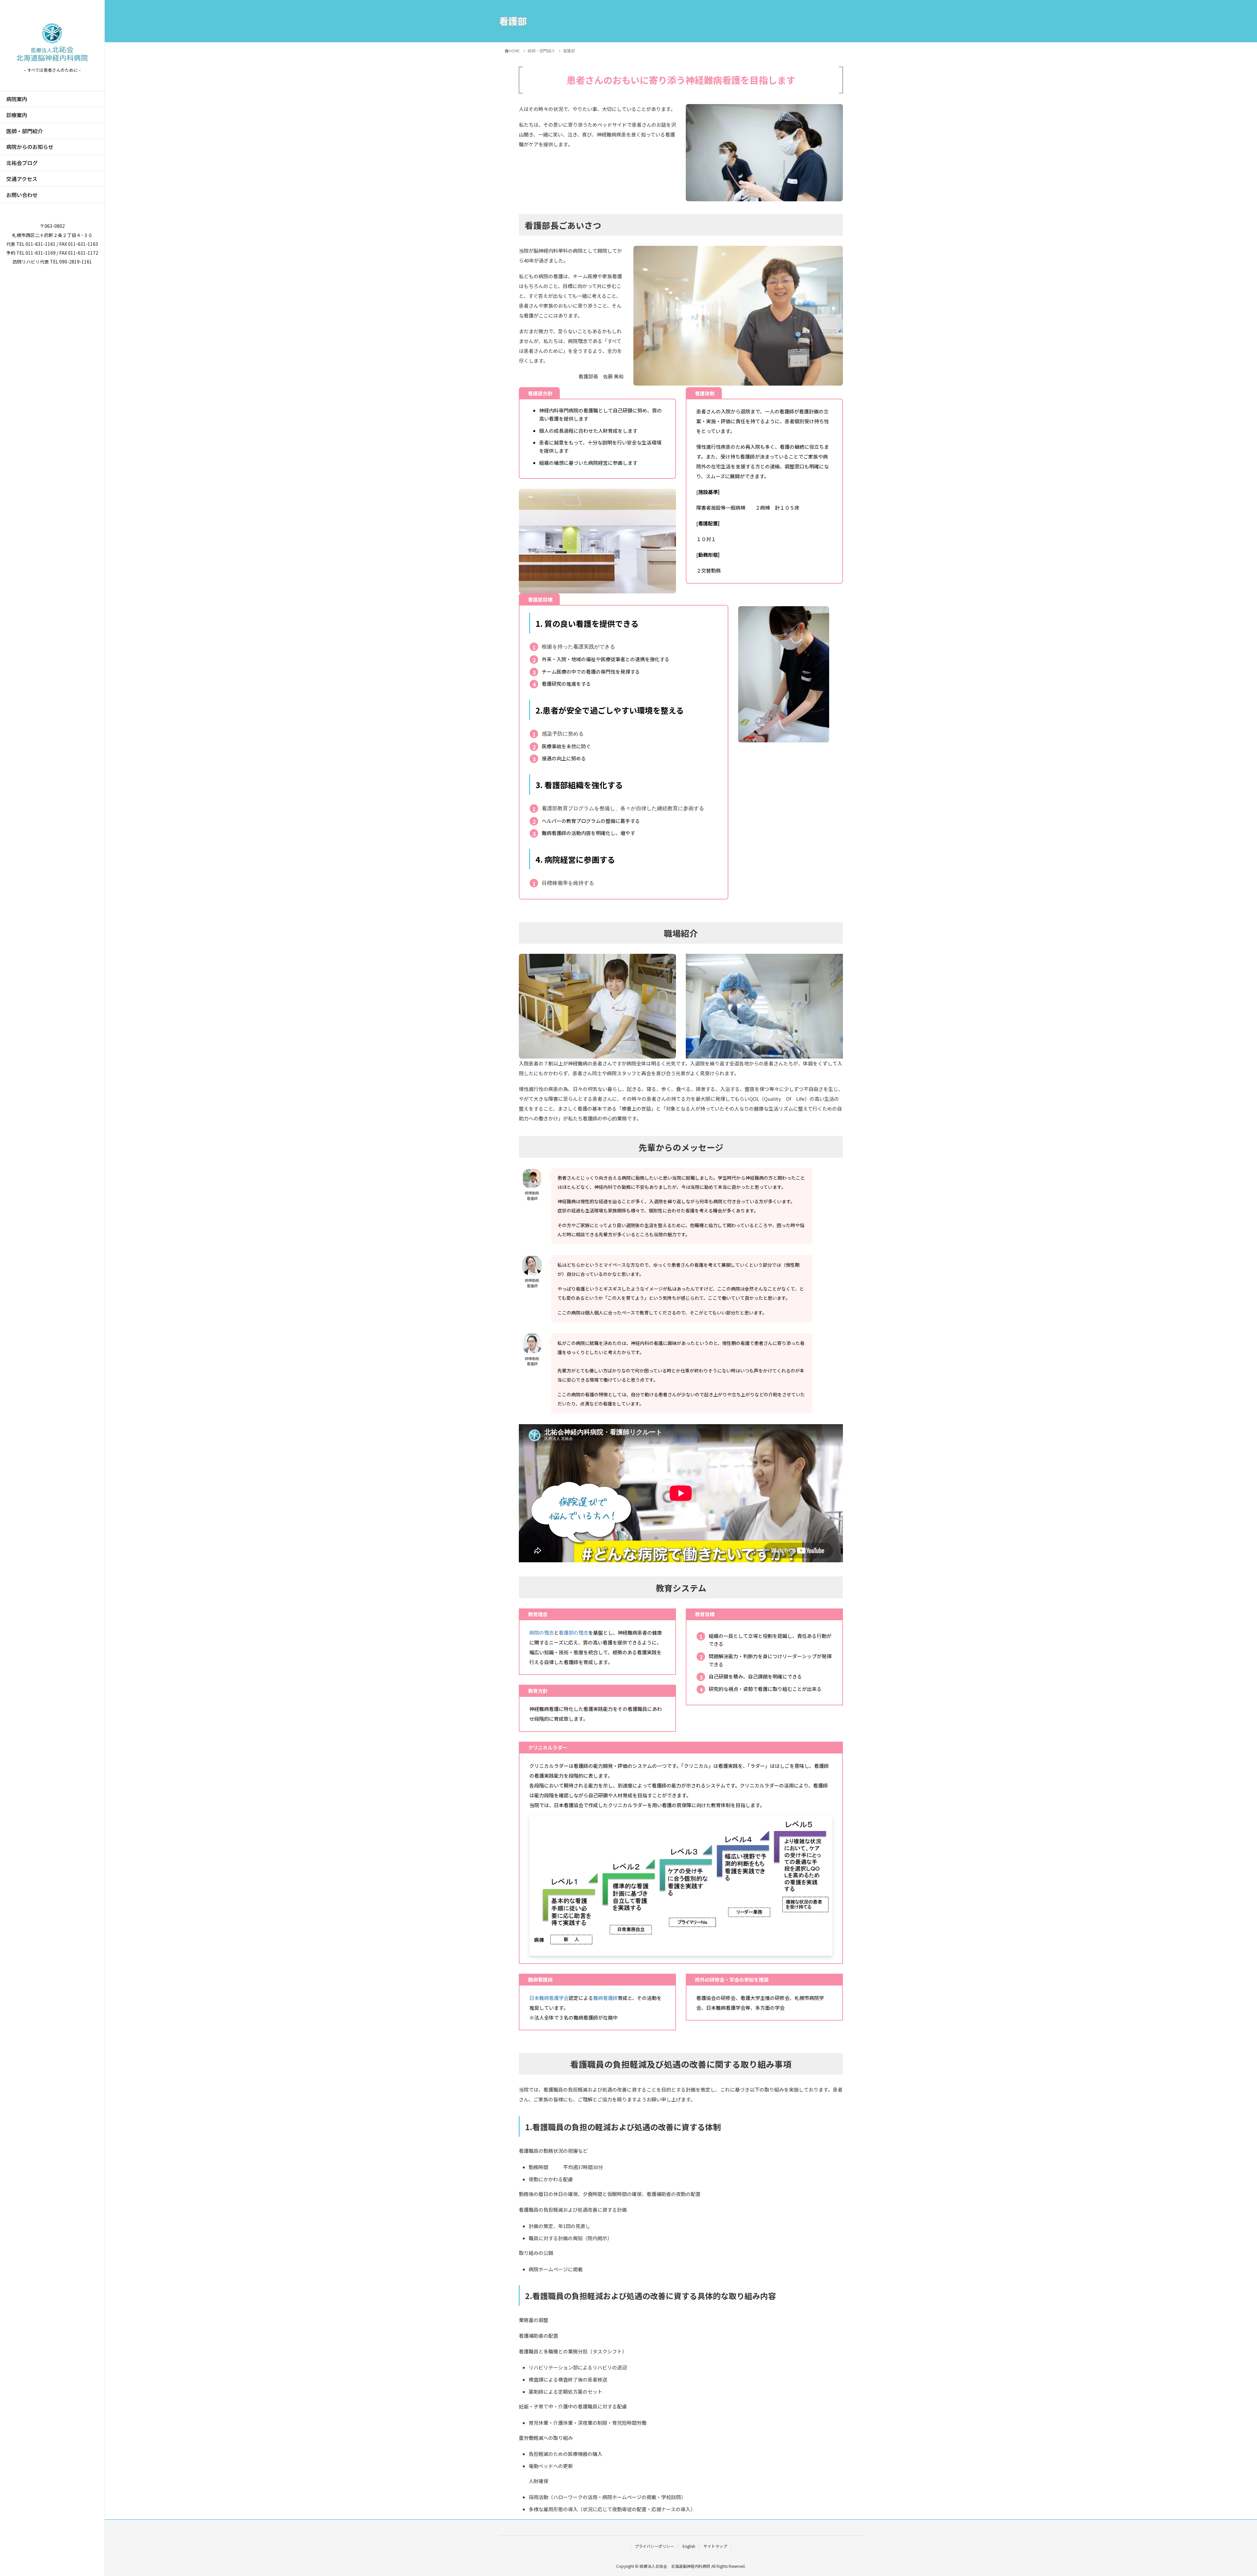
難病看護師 (605, 1998)
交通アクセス (22, 179)
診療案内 (17, 115)
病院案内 (17, 99)
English (689, 2546)
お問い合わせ (22, 195)
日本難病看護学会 (549, 1998)
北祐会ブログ (22, 163)
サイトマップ (715, 2546)
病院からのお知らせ (30, 147)
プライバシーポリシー (654, 2546)
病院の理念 (542, 1633)
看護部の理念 (574, 1633)
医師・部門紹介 (25, 131)
